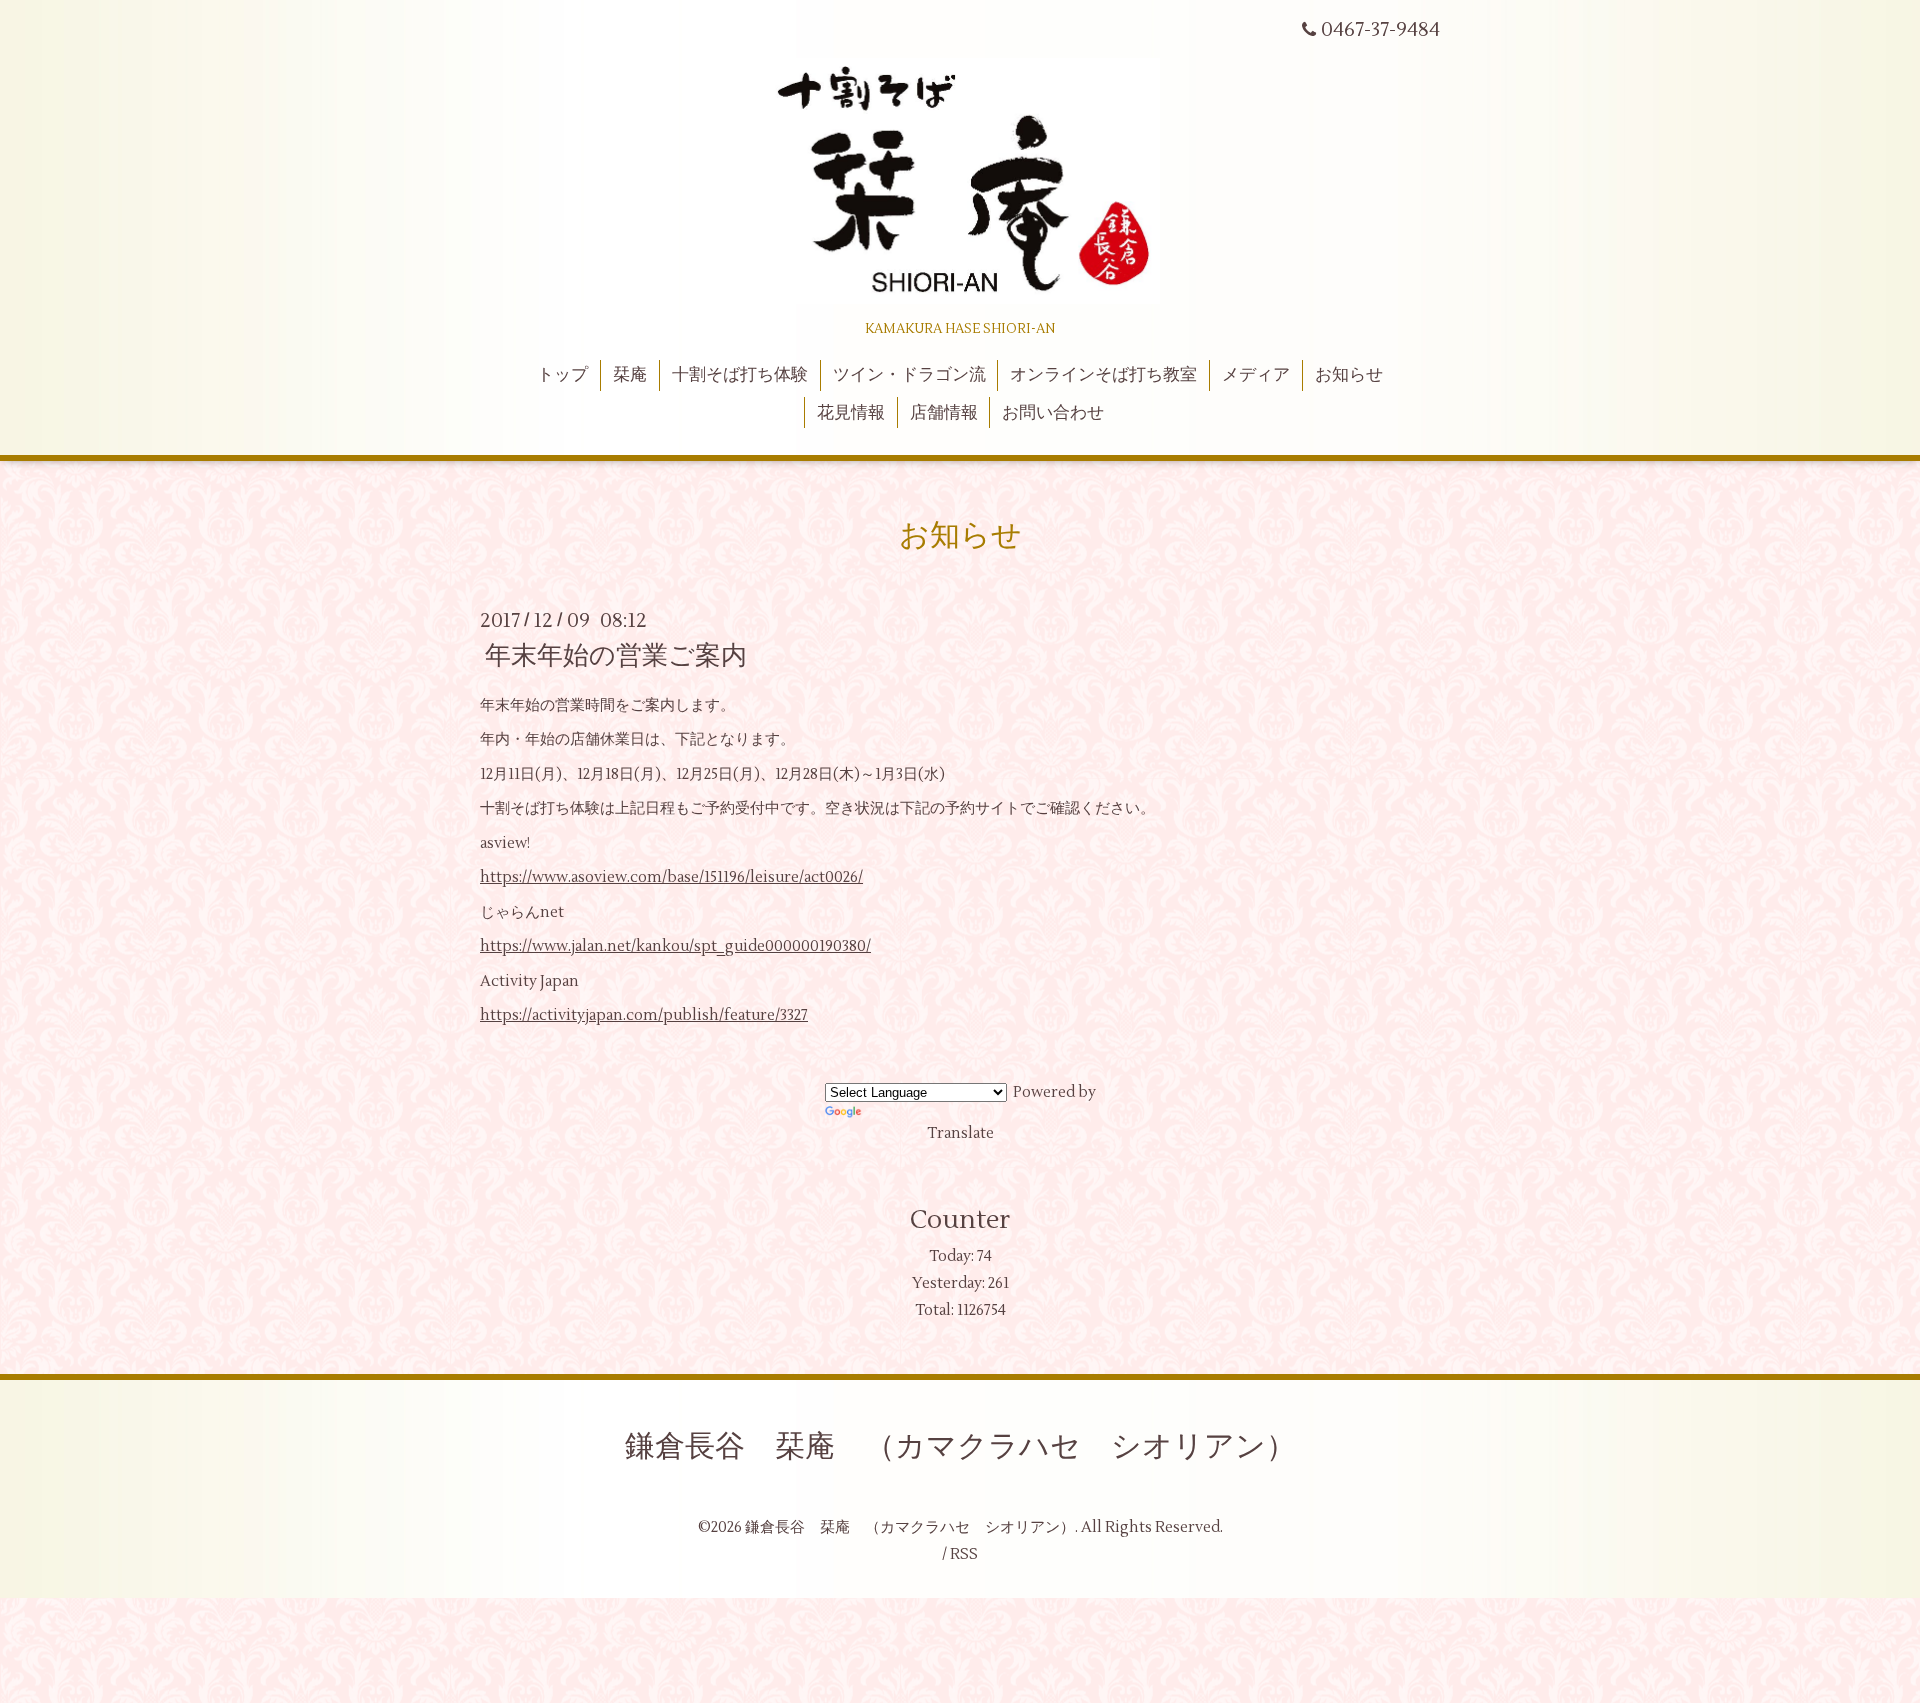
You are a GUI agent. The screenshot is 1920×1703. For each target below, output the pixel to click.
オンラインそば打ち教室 (1103, 375)
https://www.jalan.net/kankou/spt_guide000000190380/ (675, 946)
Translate (960, 1133)
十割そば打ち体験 (740, 375)
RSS (964, 1554)
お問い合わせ (1053, 413)
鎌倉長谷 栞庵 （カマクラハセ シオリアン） (960, 1446)
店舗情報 (944, 413)
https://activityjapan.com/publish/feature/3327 (644, 1015)
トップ (562, 375)
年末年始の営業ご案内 (616, 656)
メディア (1256, 375)
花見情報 (851, 413)
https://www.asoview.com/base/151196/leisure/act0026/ (671, 877)
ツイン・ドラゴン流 (909, 375)
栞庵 (630, 375)
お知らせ (1349, 375)
